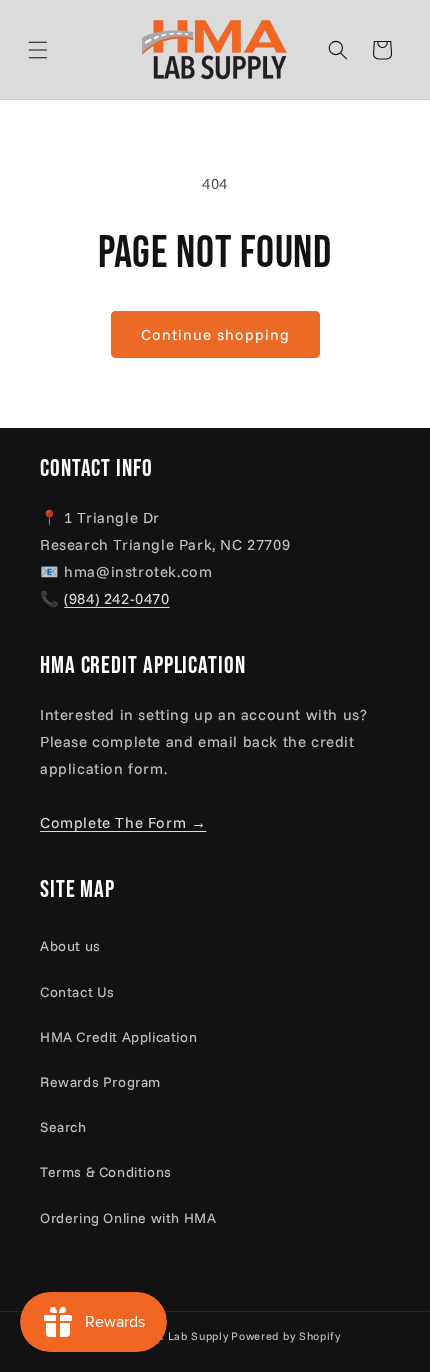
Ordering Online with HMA (128, 1218)
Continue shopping (215, 334)
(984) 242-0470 (116, 598)
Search (63, 1127)
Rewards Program (100, 1082)
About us (70, 946)
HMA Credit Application (118, 1037)
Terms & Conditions (106, 1172)
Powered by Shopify (286, 1336)
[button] (62, 50)
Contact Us (77, 992)
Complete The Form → (123, 822)
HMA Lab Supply (183, 1336)
